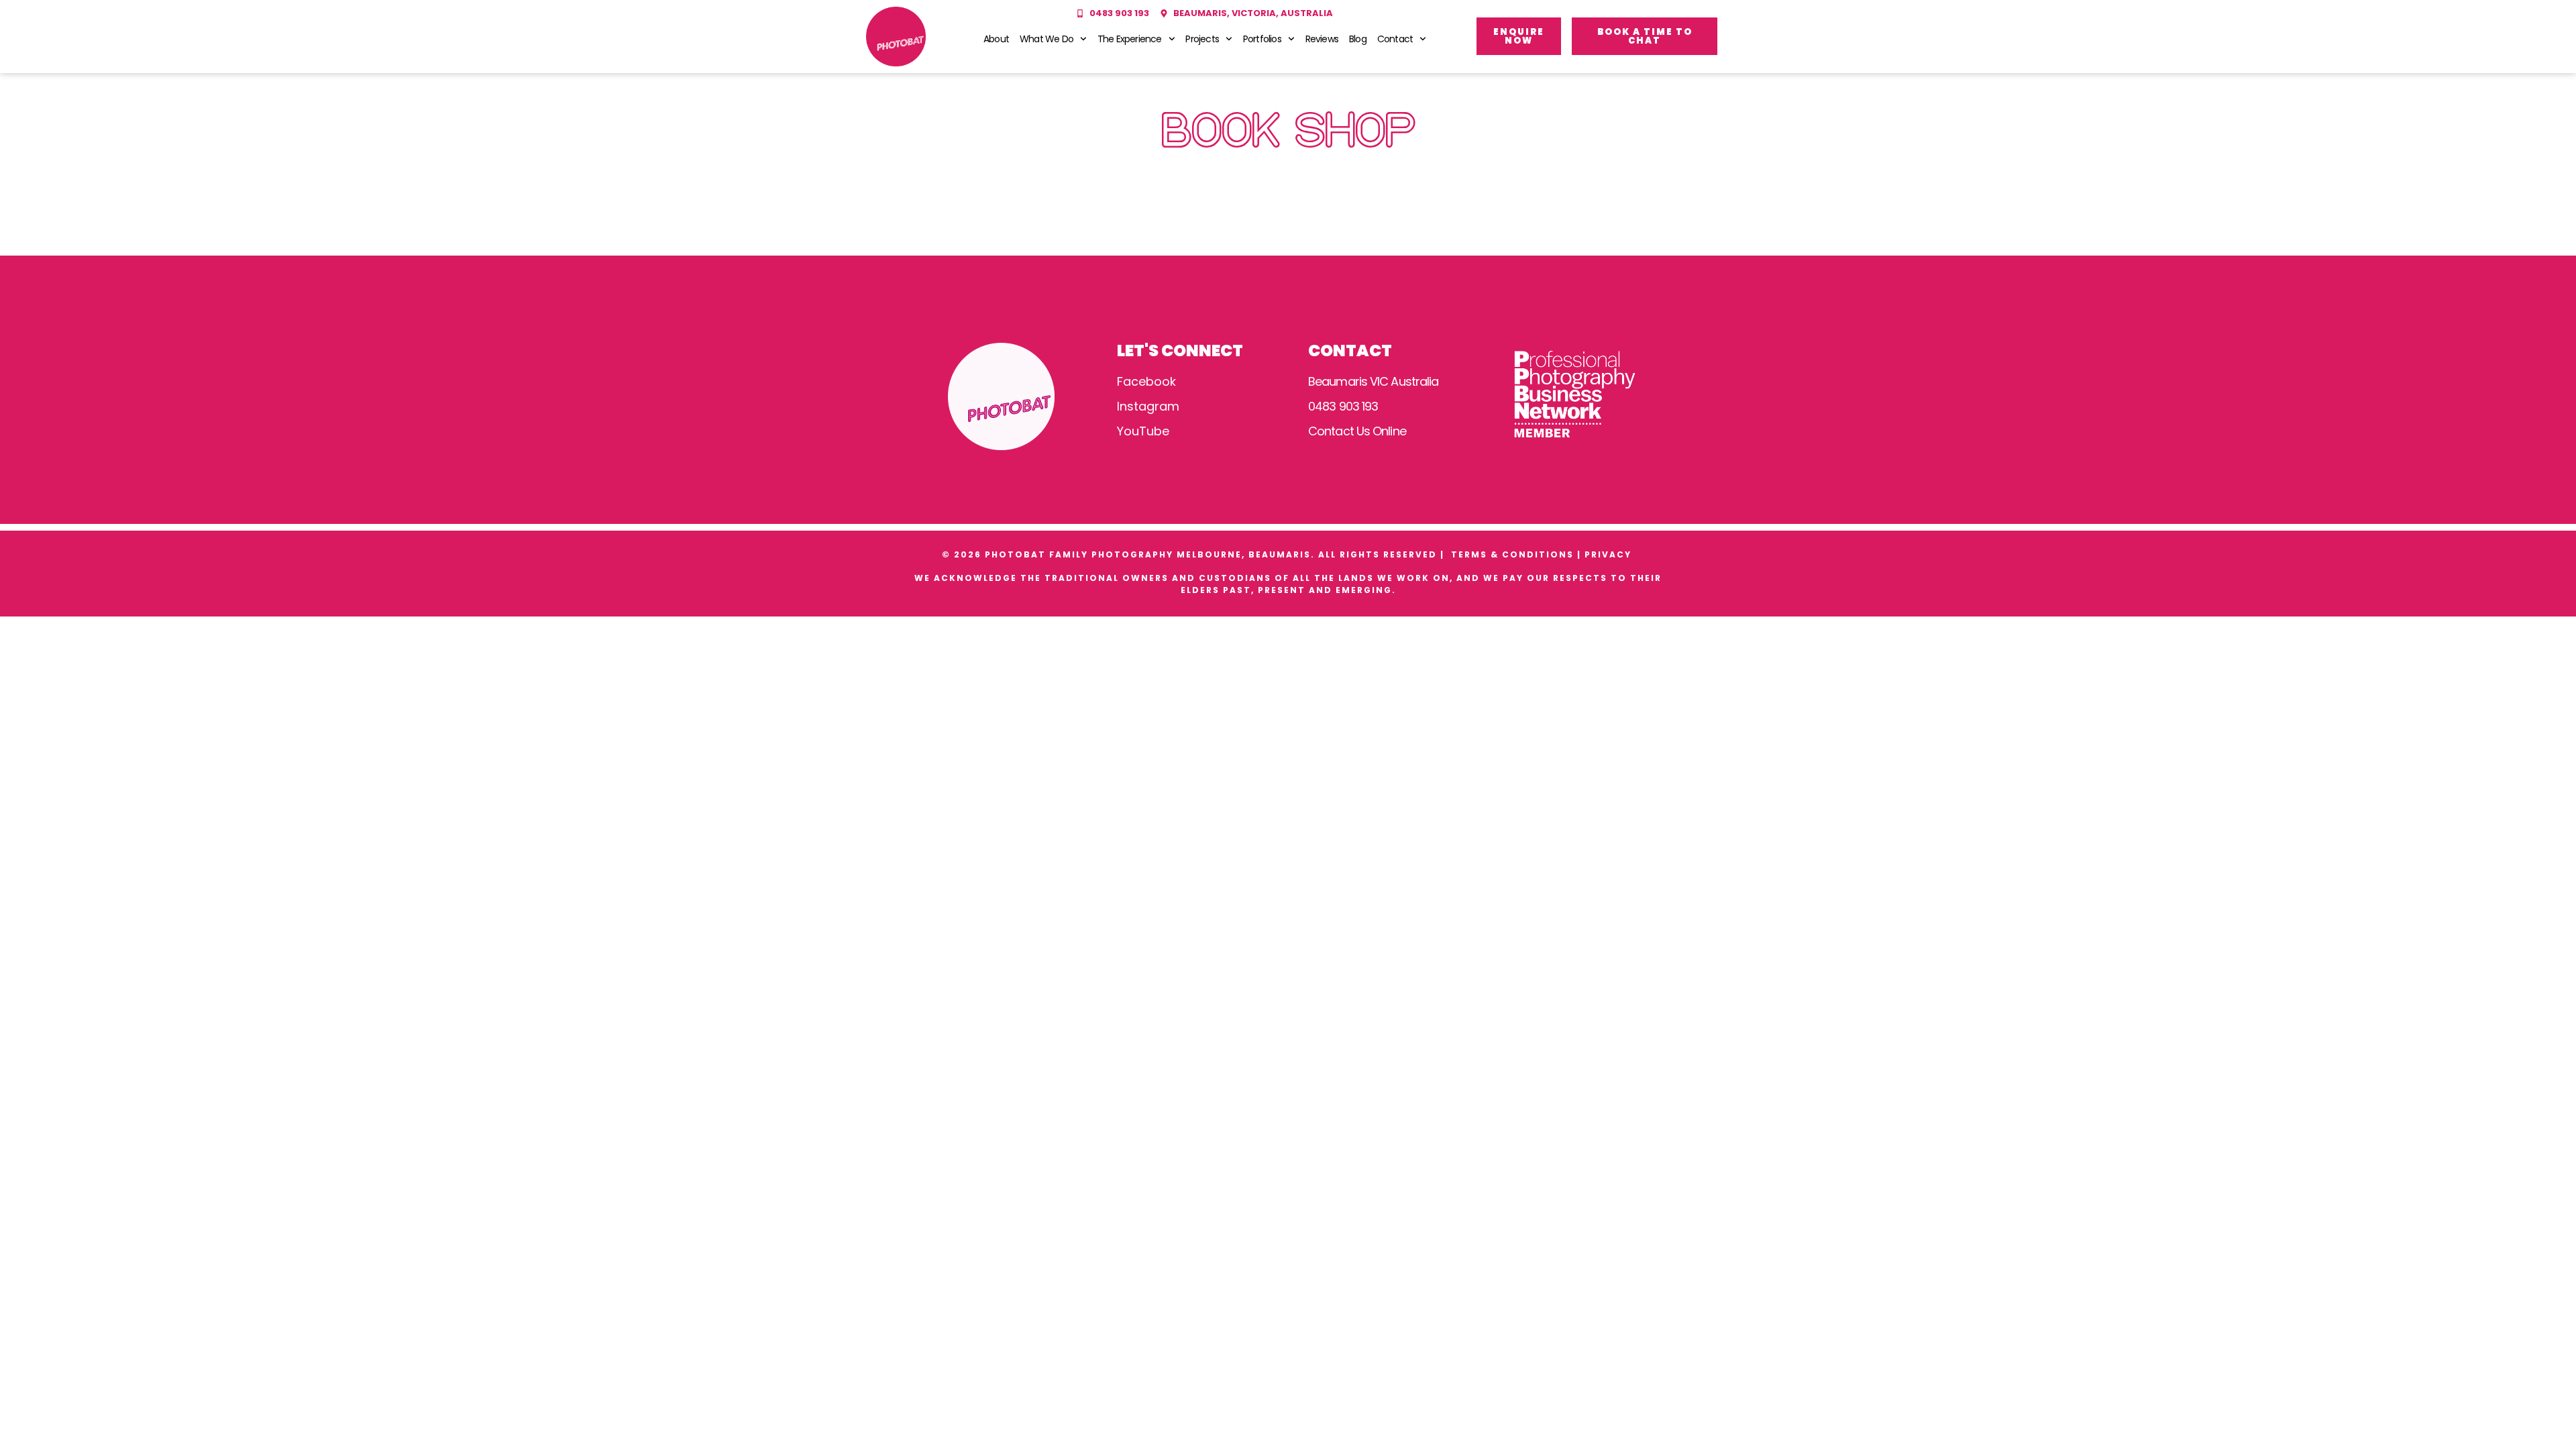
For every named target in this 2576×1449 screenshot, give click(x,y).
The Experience (1130, 39)
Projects (1202, 39)
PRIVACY (1610, 554)
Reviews (1322, 39)
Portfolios (1262, 39)
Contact (1395, 39)
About (996, 39)
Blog (1358, 39)
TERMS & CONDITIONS (1512, 554)
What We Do (1046, 39)
